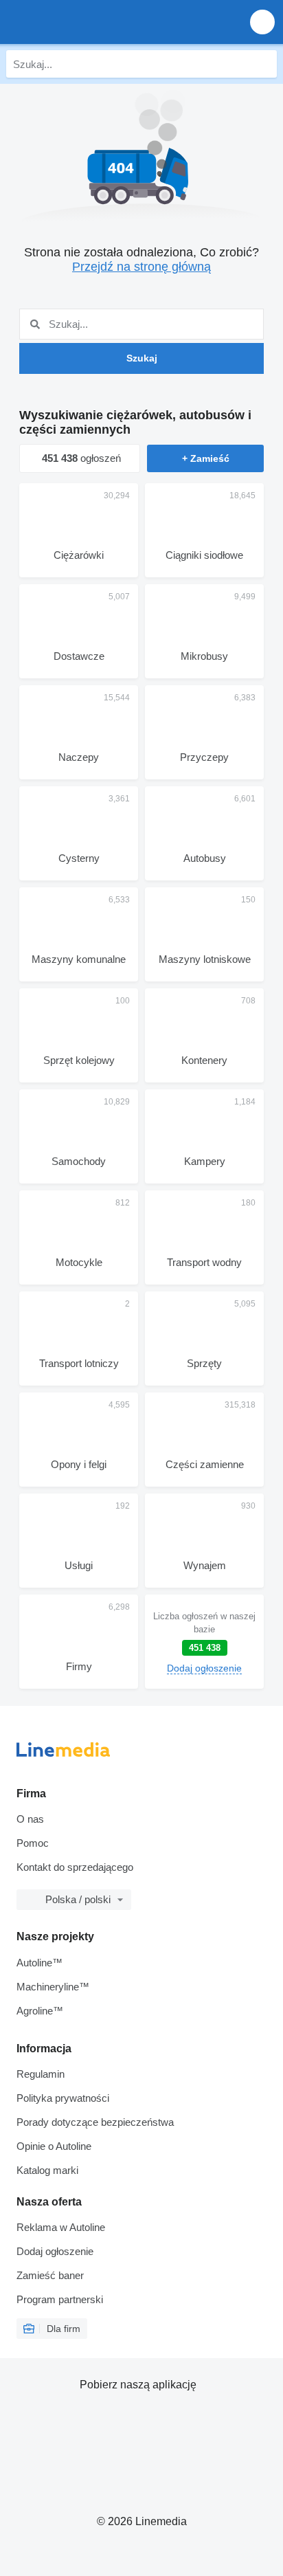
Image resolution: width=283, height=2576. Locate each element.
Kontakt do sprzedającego (75, 1867)
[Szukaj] (263, 64)
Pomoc (33, 1843)
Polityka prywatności (63, 2098)
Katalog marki (47, 2170)
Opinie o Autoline (54, 2146)
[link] (204, 1642)
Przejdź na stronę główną (141, 267)
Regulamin (41, 2074)
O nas (30, 1819)
